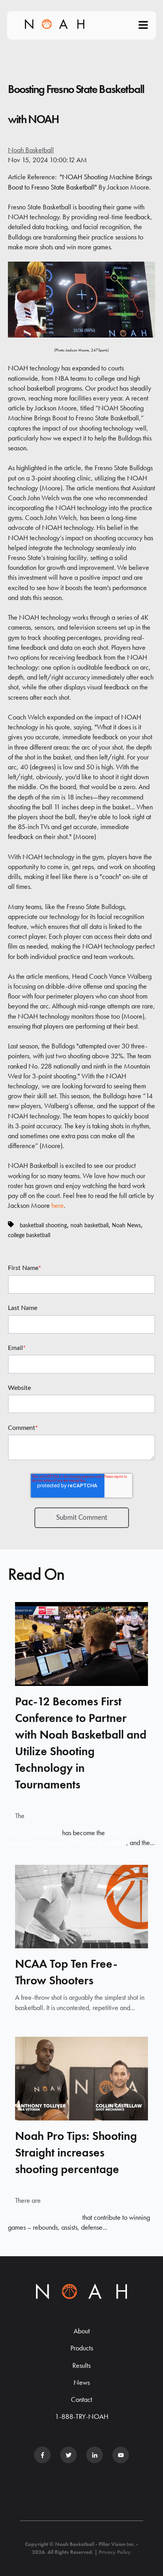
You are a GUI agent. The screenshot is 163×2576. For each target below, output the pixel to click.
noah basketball (89, 1225)
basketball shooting (43, 1225)
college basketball (29, 1235)
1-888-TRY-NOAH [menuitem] (82, 2416)
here (58, 1205)
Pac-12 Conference (34, 1833)
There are (28, 2200)
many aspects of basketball (44, 2217)
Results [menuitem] (81, 2365)
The (20, 1816)
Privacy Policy (115, 2552)
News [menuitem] (82, 2382)
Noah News (126, 1225)
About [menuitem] (82, 2331)
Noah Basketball (31, 150)
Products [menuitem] (82, 2348)
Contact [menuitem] (81, 2399)
